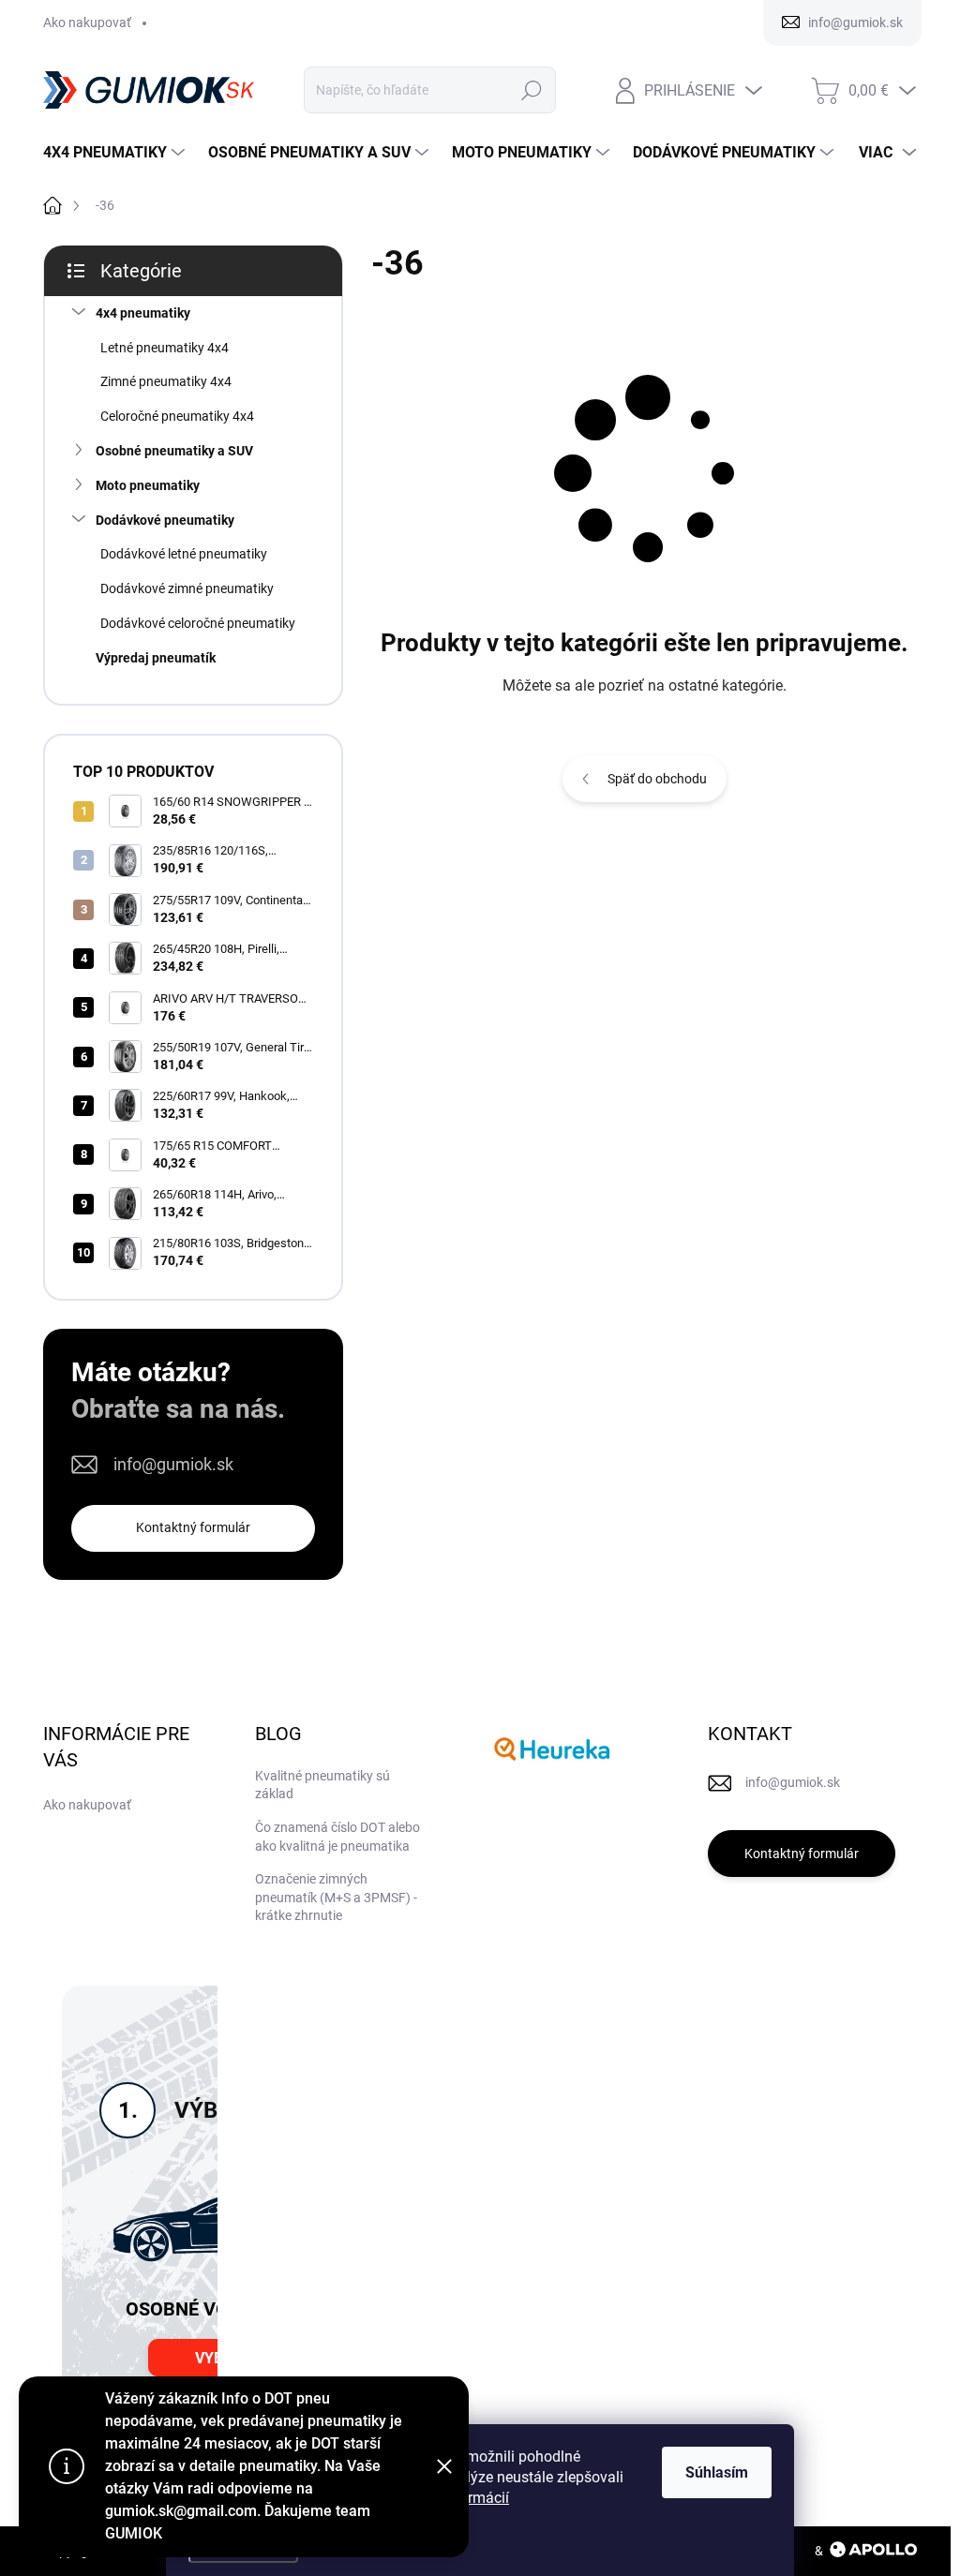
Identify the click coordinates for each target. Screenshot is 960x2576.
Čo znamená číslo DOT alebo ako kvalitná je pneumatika (337, 1837)
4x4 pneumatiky (143, 313)
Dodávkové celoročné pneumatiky (198, 623)
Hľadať (531, 90)
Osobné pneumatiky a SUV (174, 451)
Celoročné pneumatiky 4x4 (177, 416)
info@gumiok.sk (173, 1464)
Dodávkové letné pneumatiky (184, 554)
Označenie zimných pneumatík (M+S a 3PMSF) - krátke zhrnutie (336, 1897)
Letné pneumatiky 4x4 (165, 348)
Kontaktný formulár (193, 1527)
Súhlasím (717, 2472)
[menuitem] (116, 153)
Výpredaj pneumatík (156, 658)
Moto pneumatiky (148, 485)
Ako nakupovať (87, 22)
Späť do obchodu (657, 779)
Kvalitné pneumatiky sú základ (322, 1785)
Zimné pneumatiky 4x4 (166, 381)
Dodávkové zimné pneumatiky (187, 588)
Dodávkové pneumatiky (165, 520)
